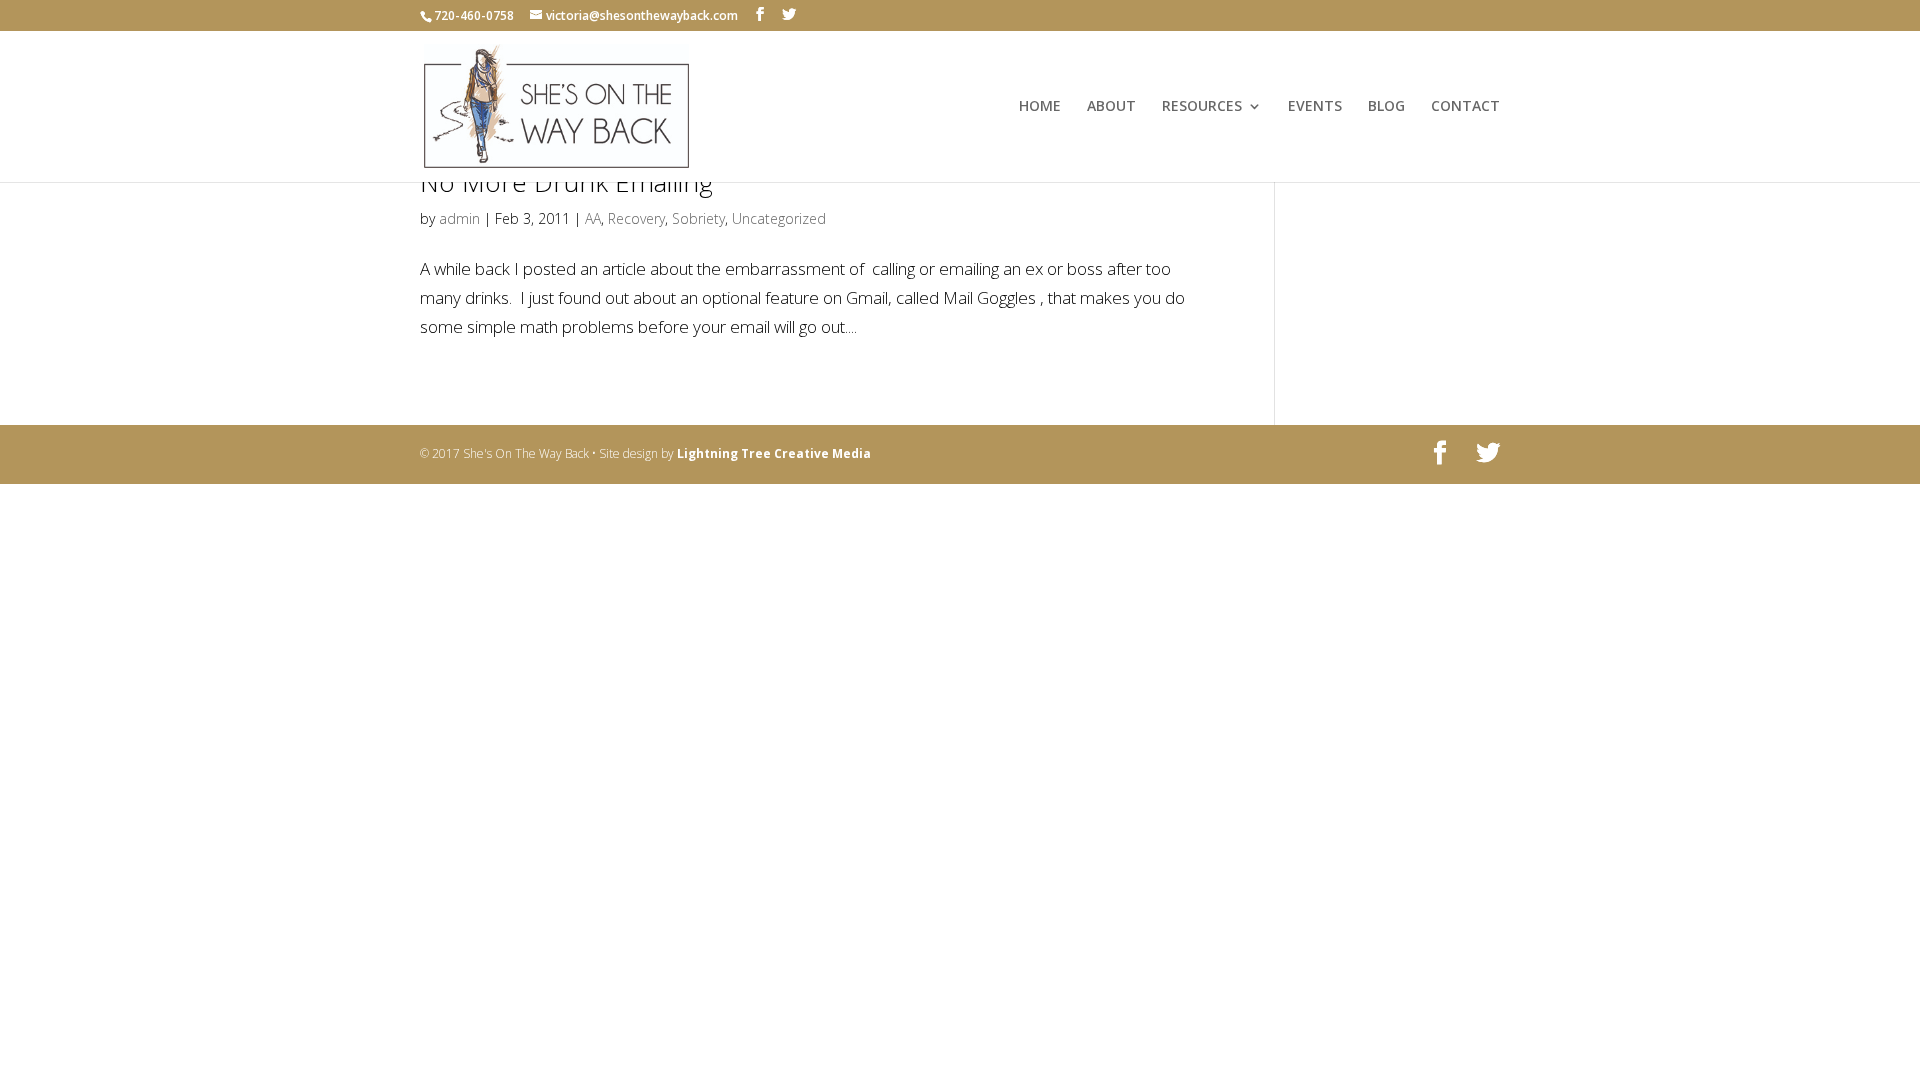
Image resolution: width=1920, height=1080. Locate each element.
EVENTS (1315, 107)
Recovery (636, 218)
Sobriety (698, 218)
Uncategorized (779, 218)
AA (593, 218)
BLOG (1386, 107)
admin (459, 218)
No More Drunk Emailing (566, 182)
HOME (1040, 107)
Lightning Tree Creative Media (774, 453)
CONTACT (1465, 107)
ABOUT (1111, 107)
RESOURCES (1202, 107)
